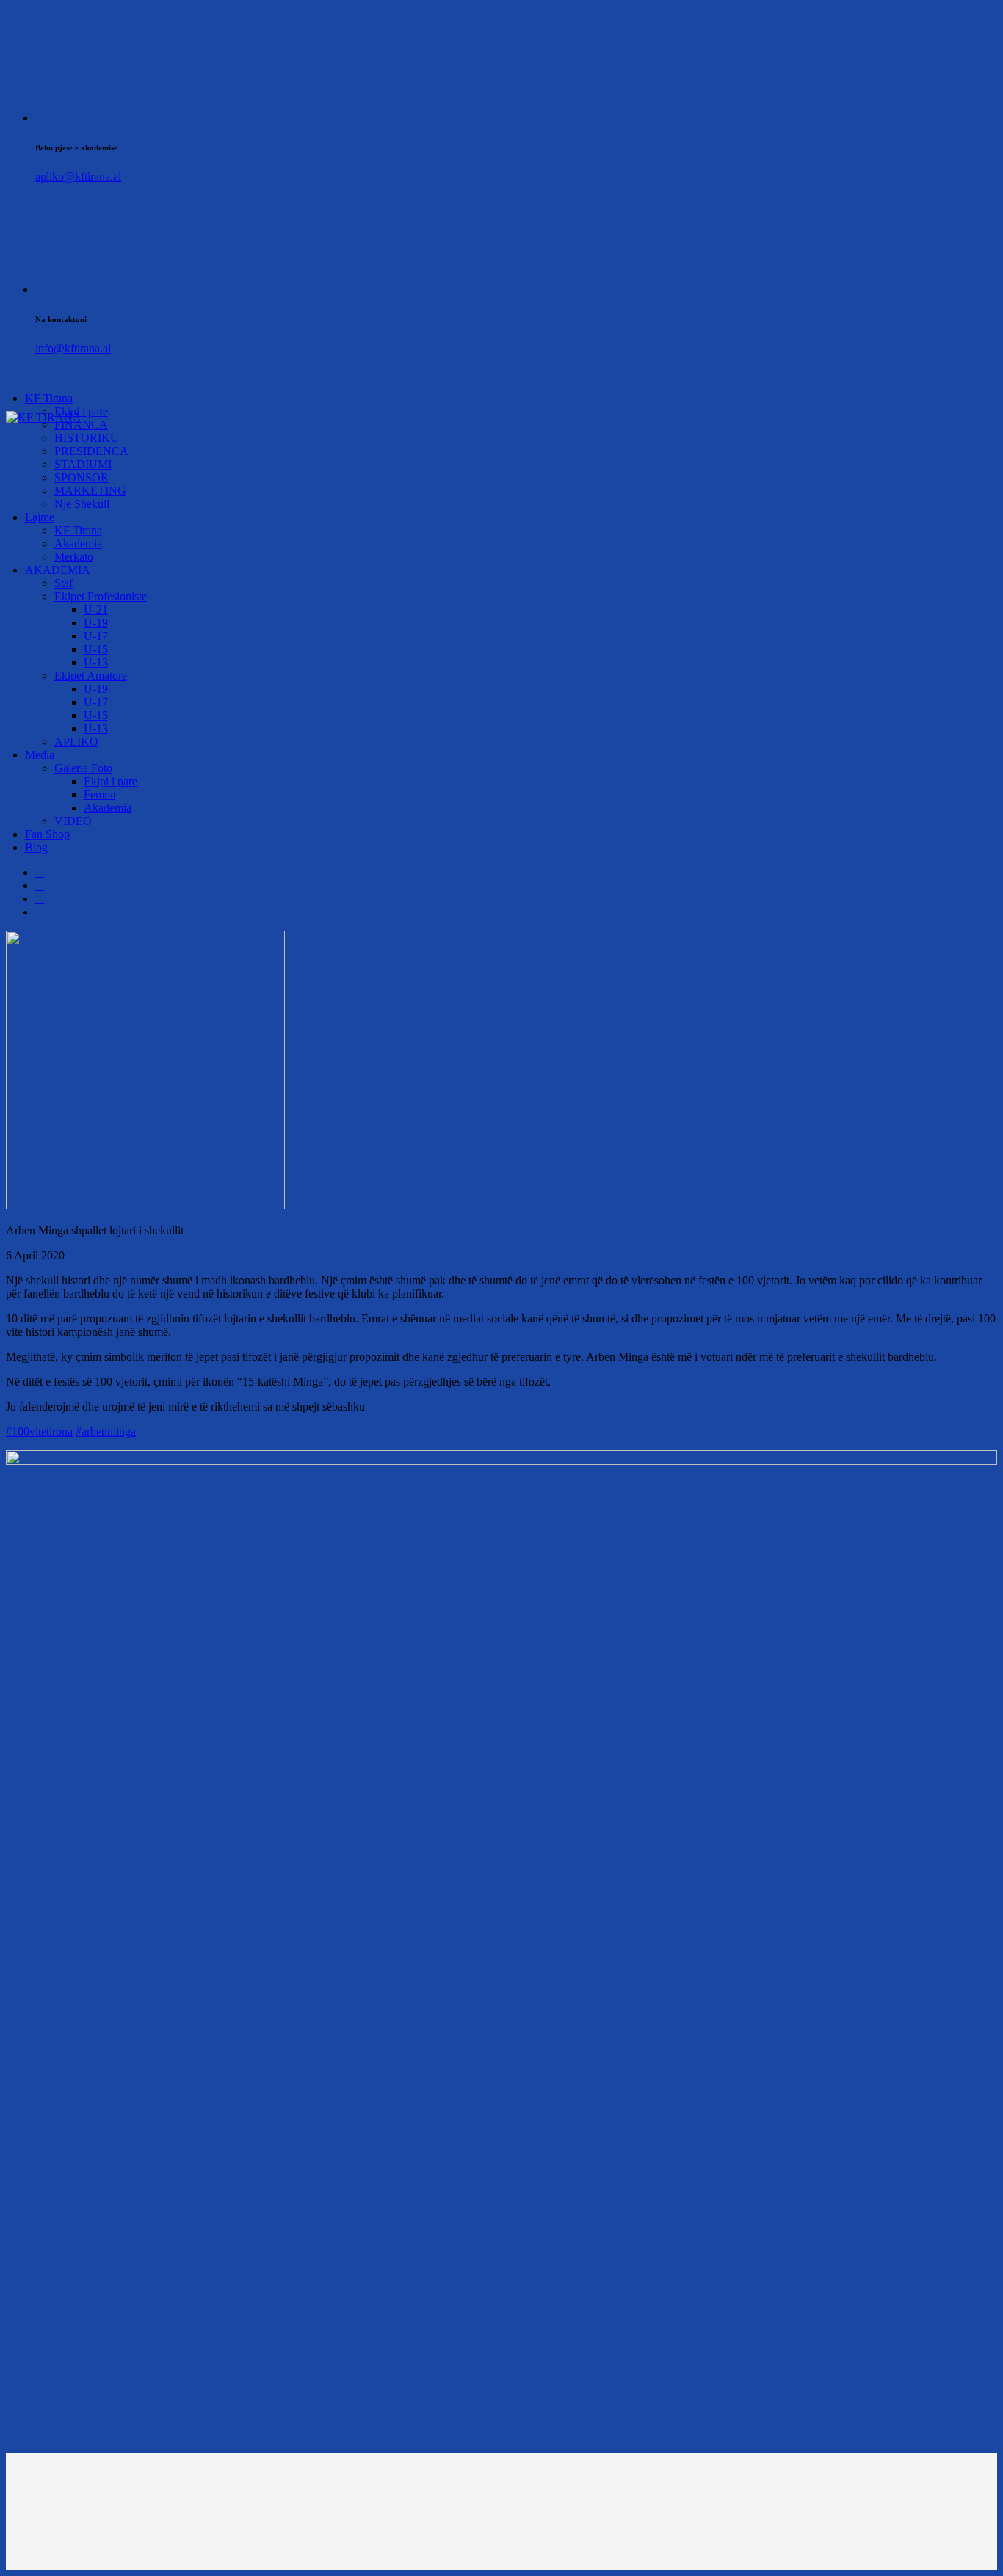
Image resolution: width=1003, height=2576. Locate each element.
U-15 (96, 649)
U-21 (96, 610)
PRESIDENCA (91, 451)
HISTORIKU (87, 438)
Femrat (100, 794)
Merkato (74, 557)
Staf (64, 583)
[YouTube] (40, 912)
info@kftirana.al (73, 348)
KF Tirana (49, 398)
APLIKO (76, 742)
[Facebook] (40, 872)
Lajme (40, 517)
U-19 (96, 623)
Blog (36, 847)
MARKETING (90, 491)
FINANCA (81, 425)
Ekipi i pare (111, 781)
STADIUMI (83, 464)
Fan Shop (47, 834)
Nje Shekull (82, 504)
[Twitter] (40, 885)
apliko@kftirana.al (78, 177)
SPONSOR (82, 477)
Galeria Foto (83, 768)
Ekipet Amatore (91, 676)
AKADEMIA (58, 570)
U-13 (96, 662)
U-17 (96, 636)
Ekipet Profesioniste (101, 596)
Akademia (78, 543)
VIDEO (73, 821)
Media (40, 755)
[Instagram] (40, 899)
